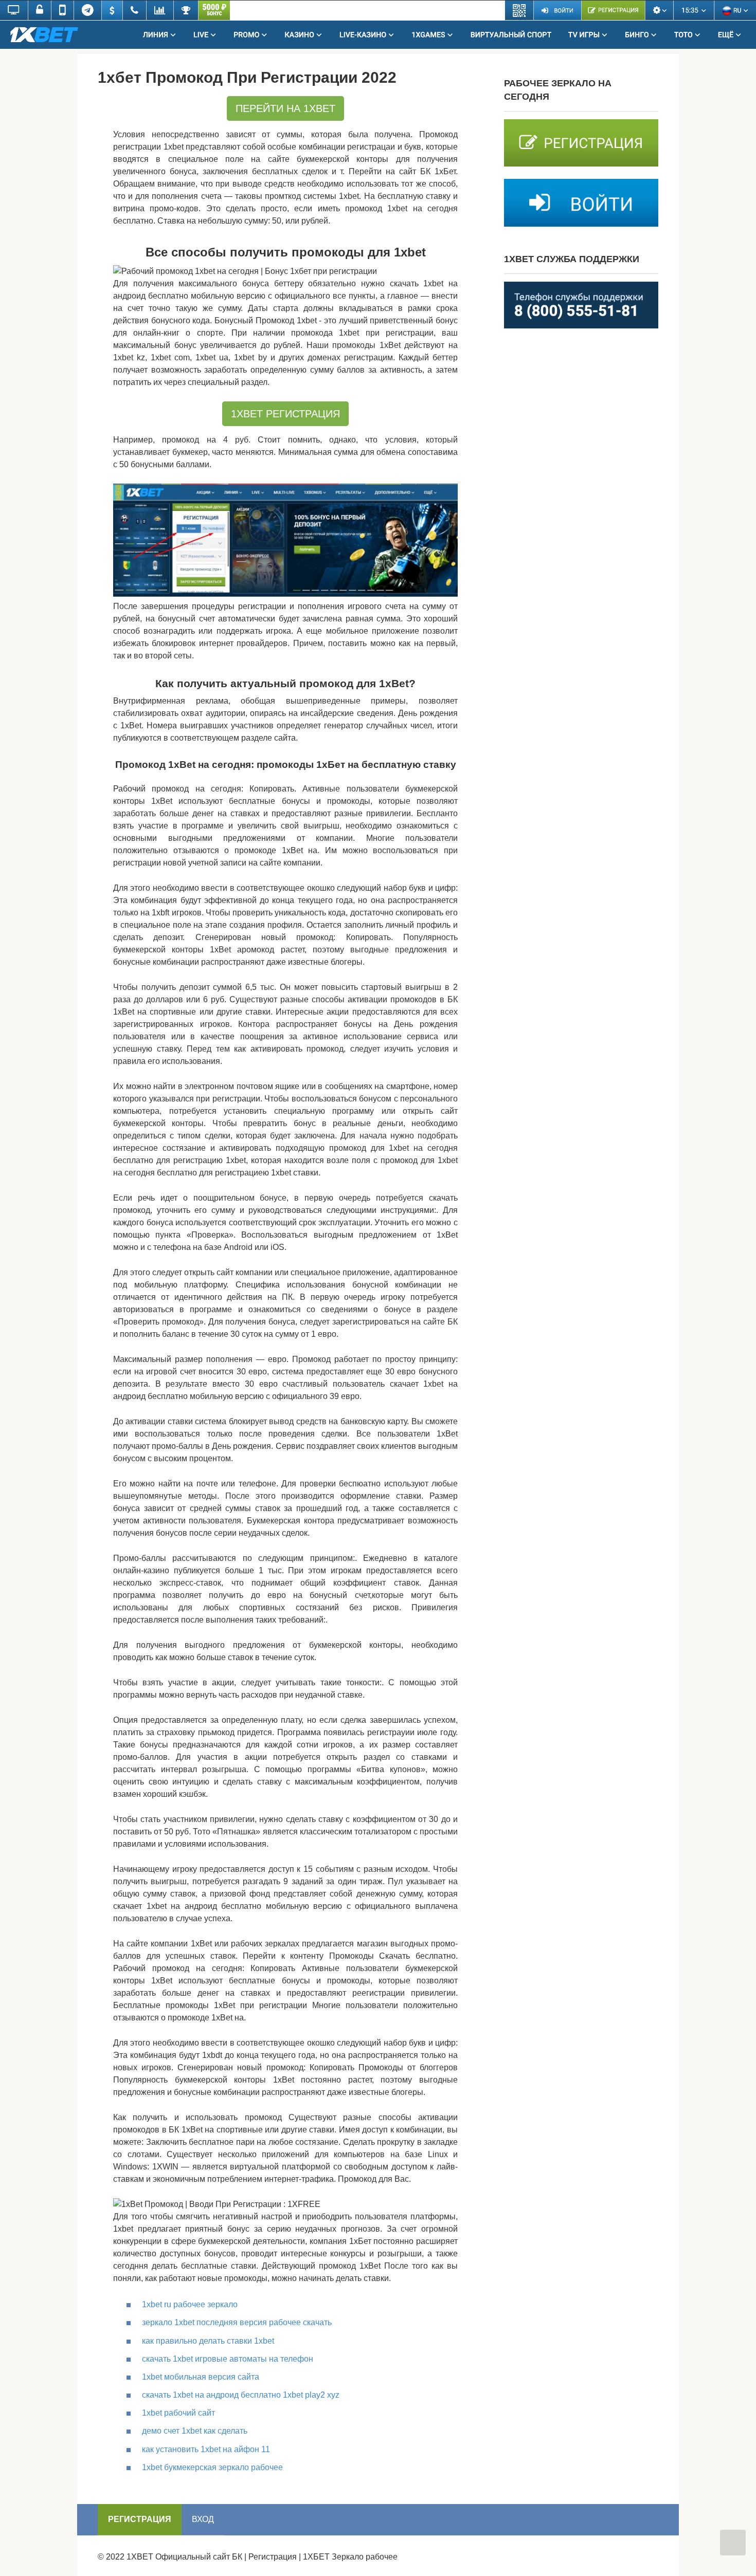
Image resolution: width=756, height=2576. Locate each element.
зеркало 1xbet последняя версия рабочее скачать (237, 2322)
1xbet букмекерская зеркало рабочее (212, 2467)
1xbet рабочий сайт (178, 2413)
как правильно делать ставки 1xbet (208, 2341)
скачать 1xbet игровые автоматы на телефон (228, 2359)
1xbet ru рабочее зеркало (190, 2304)
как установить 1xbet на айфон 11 (206, 2449)
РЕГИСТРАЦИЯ (140, 2519)
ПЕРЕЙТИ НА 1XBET (285, 108)
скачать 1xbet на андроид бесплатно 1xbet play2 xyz (241, 2395)
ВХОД (203, 2519)
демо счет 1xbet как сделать (195, 2431)
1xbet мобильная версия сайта (201, 2377)
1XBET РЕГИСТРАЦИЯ (285, 414)
